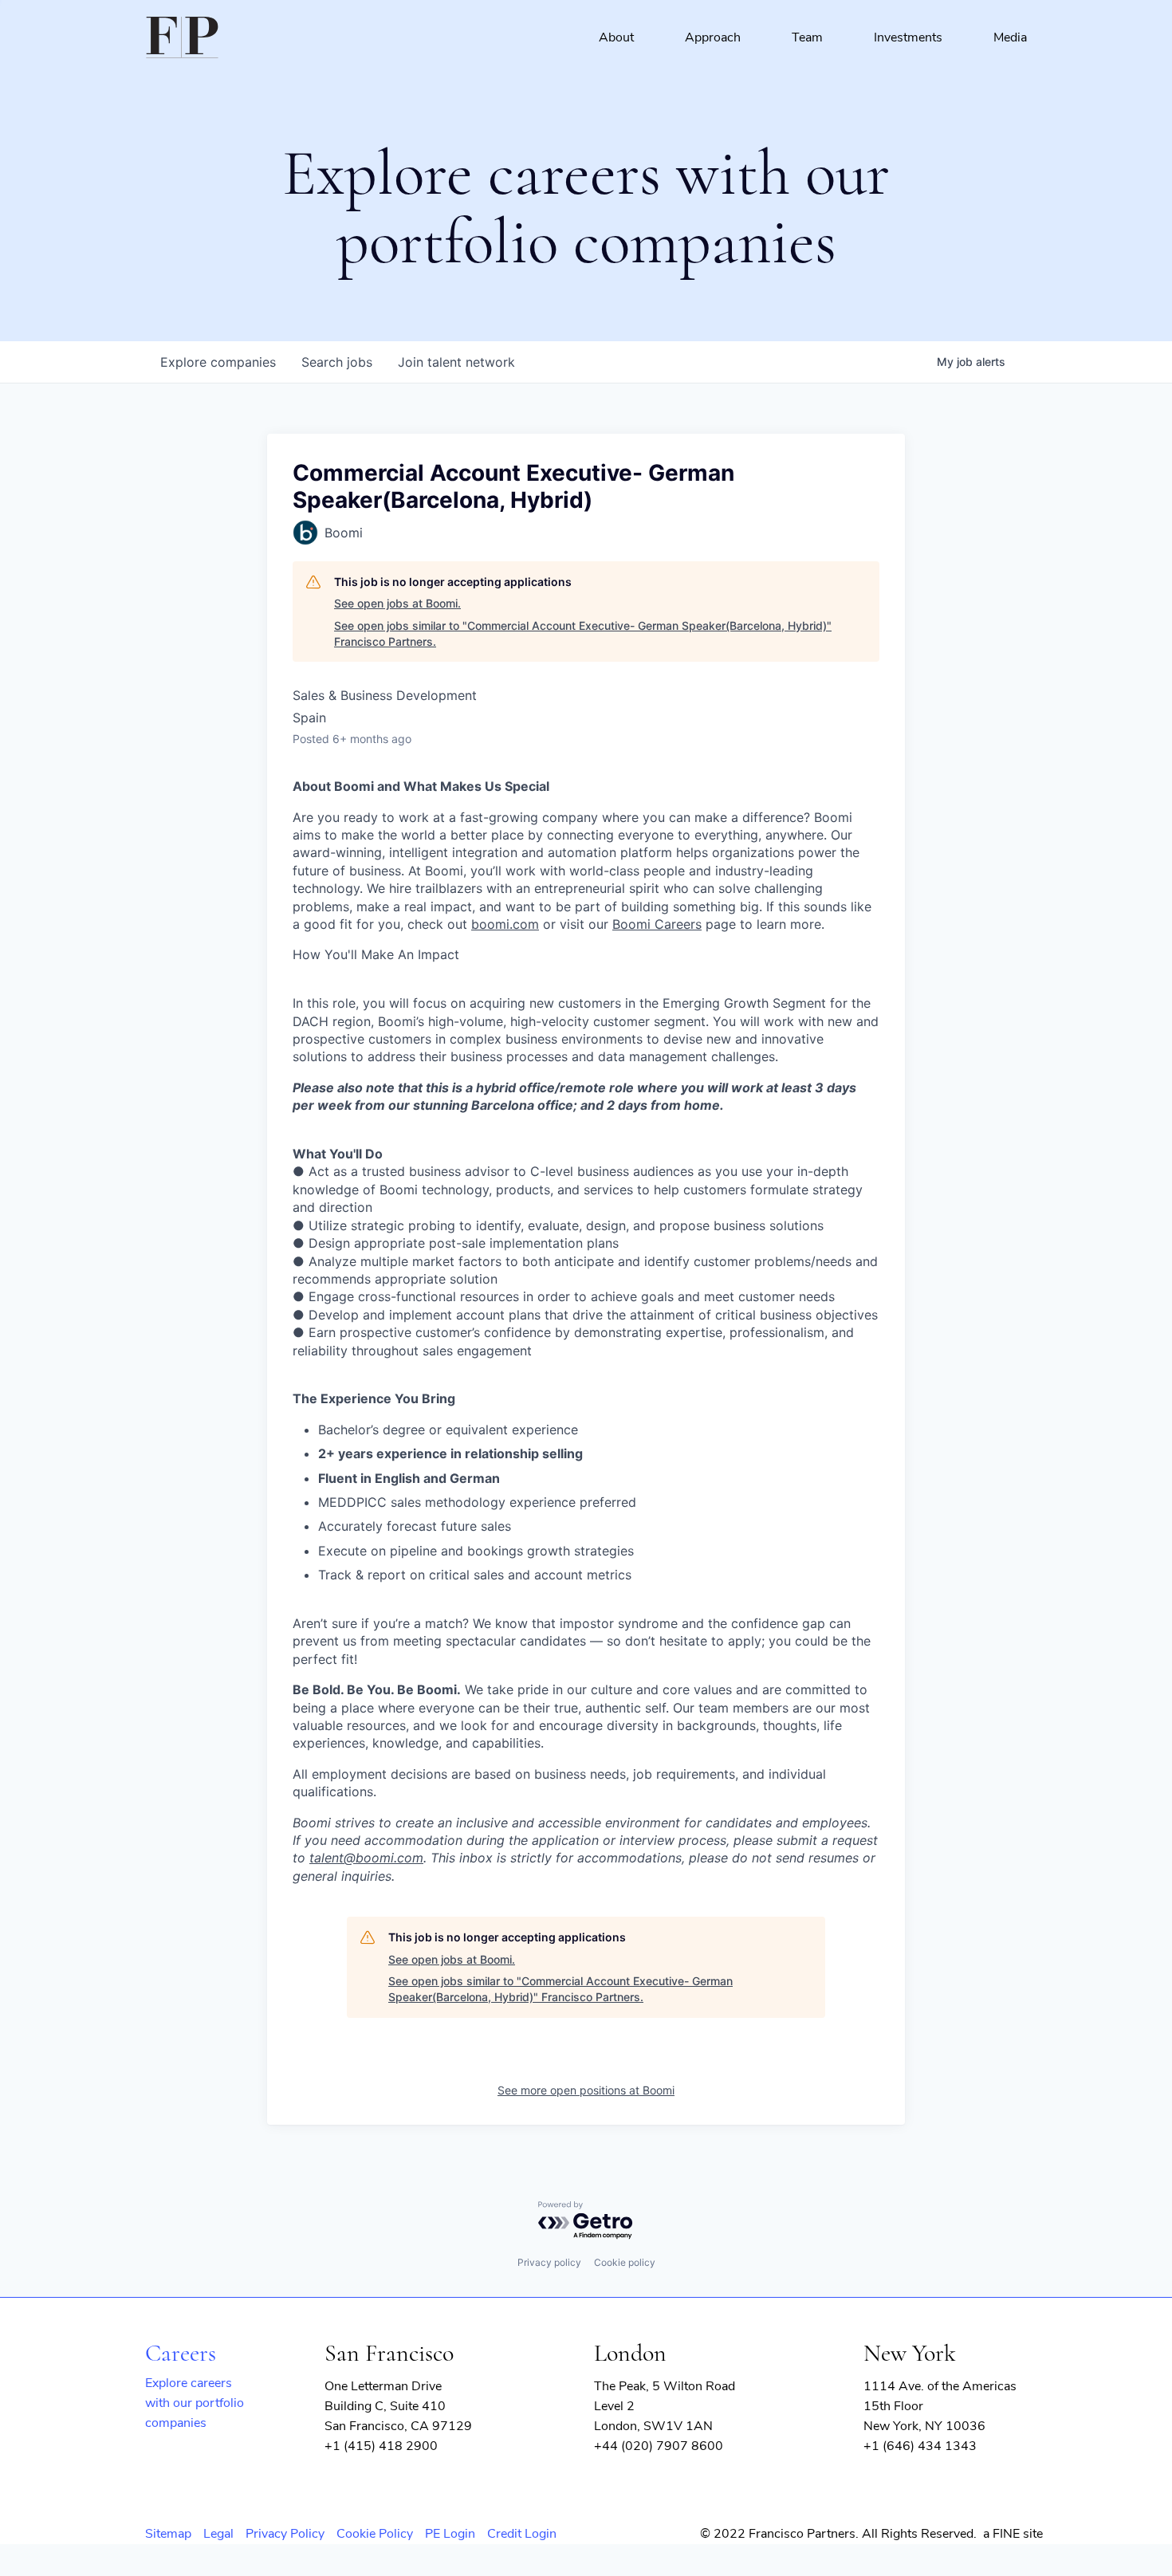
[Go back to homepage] (182, 37)
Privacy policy (549, 2262)
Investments (908, 37)
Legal (218, 2534)
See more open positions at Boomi (586, 2090)
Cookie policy (625, 2262)
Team (807, 37)
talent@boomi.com (366, 1858)
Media (1010, 37)
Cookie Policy (375, 2534)
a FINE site (1013, 2534)
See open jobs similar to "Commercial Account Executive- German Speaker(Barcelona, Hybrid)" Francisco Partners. (583, 633)
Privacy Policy (285, 2534)
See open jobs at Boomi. (397, 603)
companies (218, 362)
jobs (337, 362)
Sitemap (168, 2534)
